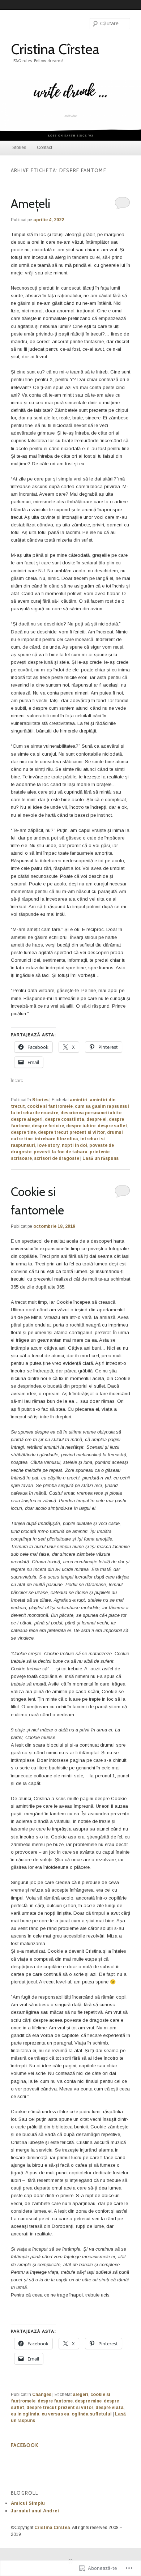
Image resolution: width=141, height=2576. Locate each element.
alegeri (80, 2395)
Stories (19, 148)
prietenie (100, 1152)
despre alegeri (27, 1119)
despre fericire (48, 1126)
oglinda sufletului (92, 2414)
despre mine (88, 2401)
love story (48, 1145)
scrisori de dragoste (57, 1158)
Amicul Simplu (28, 2503)
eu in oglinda (25, 2414)
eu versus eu (55, 2414)
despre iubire (81, 1126)
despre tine (23, 1132)
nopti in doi (74, 1145)
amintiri (79, 1100)
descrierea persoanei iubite (91, 1113)
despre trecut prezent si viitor (71, 1132)
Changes (42, 2395)
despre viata (110, 2408)
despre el (97, 1119)
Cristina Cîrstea (55, 49)
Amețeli (31, 203)
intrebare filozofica (56, 1139)
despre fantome (55, 2401)
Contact (44, 148)
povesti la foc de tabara (61, 1152)
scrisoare (21, 1158)
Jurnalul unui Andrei (35, 2511)
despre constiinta (65, 1119)
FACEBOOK (25, 2445)
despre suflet (112, 1126)
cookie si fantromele (50, 1106)
